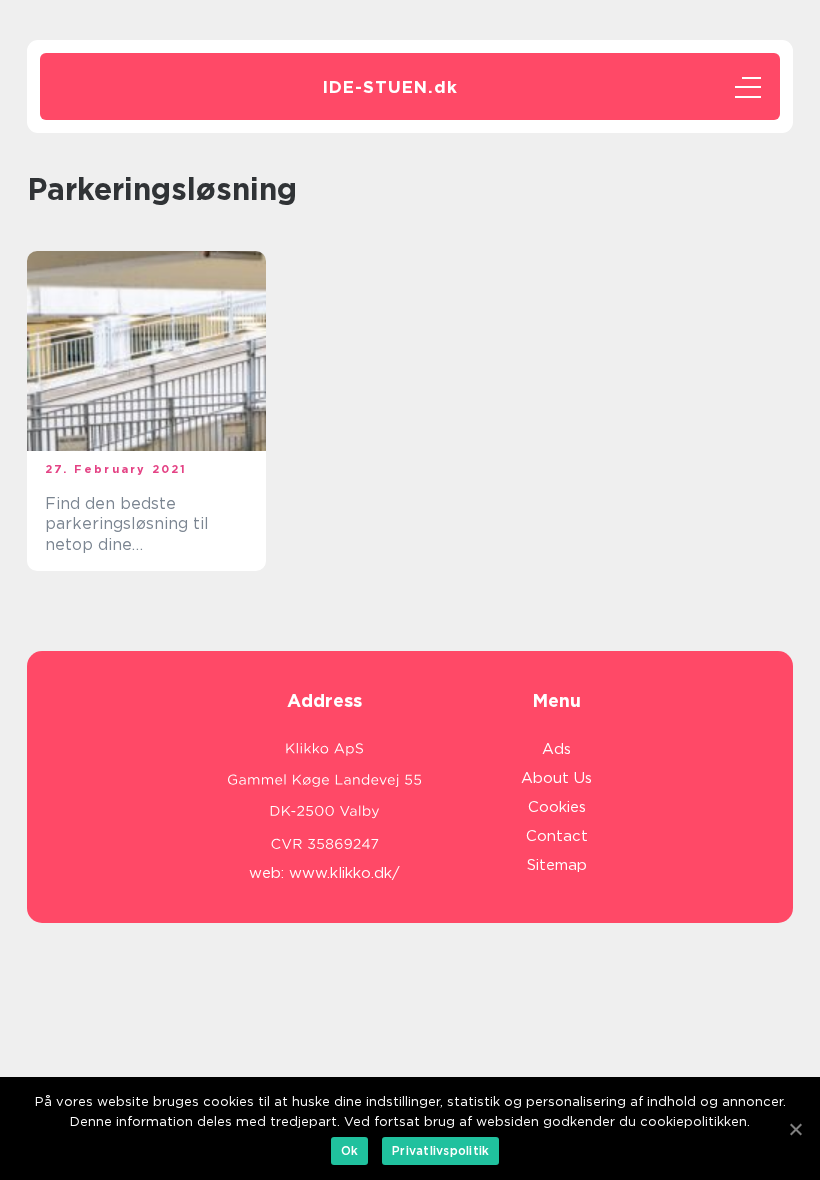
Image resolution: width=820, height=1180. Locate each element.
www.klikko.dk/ (344, 873)
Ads (556, 749)
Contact (557, 836)
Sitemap (557, 865)
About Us (556, 778)
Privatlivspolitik (440, 1150)
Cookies (557, 807)
